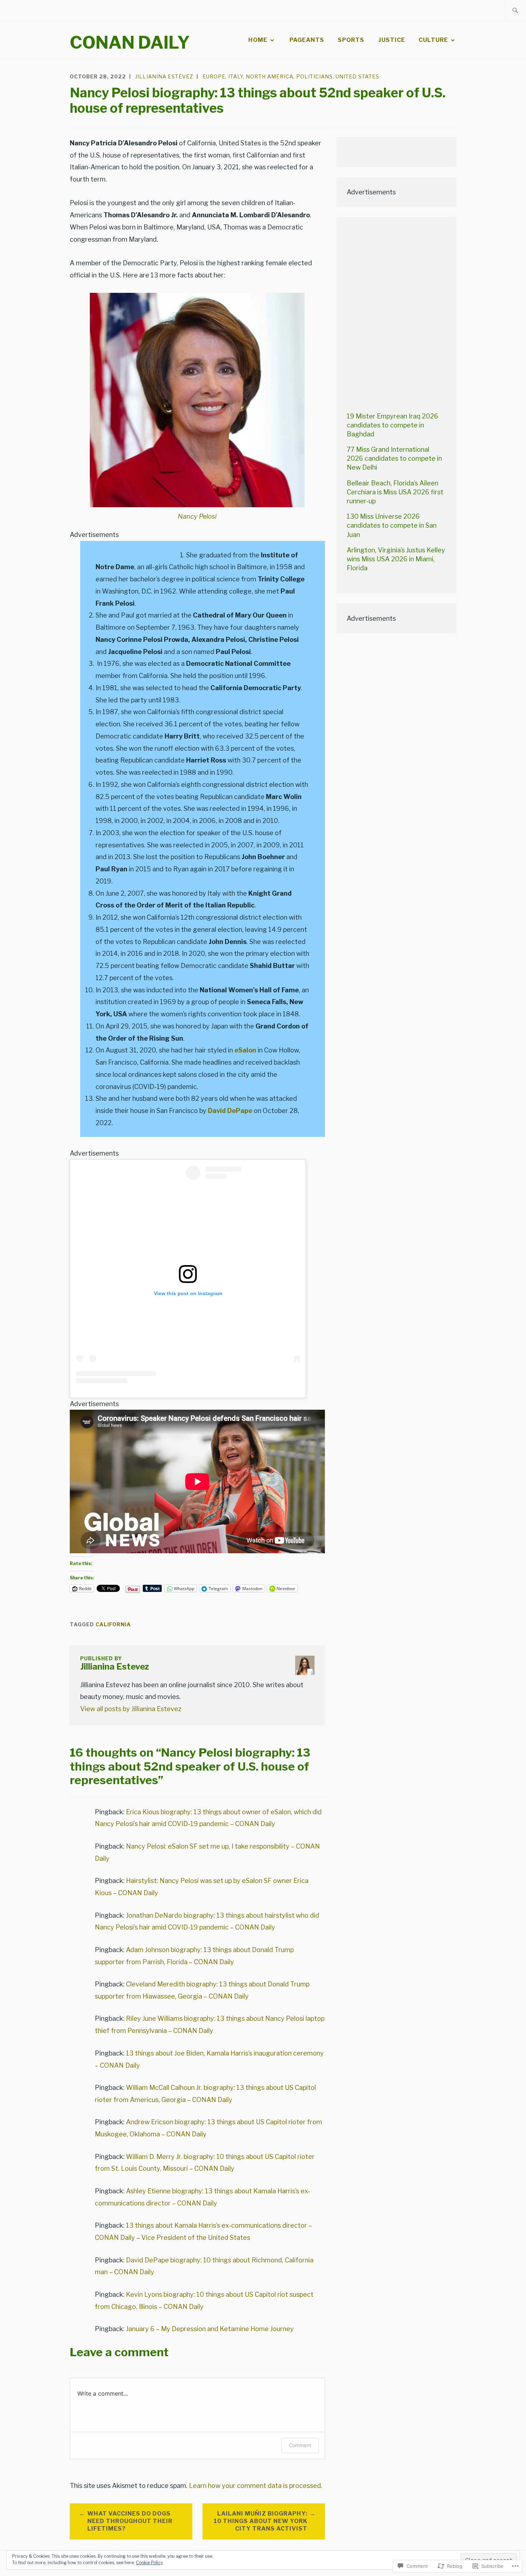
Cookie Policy (149, 2563)
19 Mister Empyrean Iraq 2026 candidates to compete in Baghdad (393, 425)
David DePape (230, 1111)
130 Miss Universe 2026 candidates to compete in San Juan (392, 525)
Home (258, 40)
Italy (236, 76)
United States (357, 76)
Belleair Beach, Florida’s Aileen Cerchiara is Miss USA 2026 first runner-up (395, 492)
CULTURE (433, 40)
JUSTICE (392, 40)
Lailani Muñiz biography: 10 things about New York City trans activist (260, 2521)
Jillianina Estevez (164, 76)
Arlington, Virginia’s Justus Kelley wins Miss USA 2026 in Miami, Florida (396, 559)
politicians (315, 76)
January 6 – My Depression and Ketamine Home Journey (210, 2329)
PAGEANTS (307, 40)
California (113, 1624)
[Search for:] (515, 11)
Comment (300, 2445)
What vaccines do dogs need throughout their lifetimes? (130, 2521)
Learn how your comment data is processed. (256, 2486)
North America (270, 76)
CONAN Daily (130, 43)
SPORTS (351, 40)
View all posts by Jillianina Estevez (131, 1709)
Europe (214, 76)
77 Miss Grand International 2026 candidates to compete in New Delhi (394, 458)
